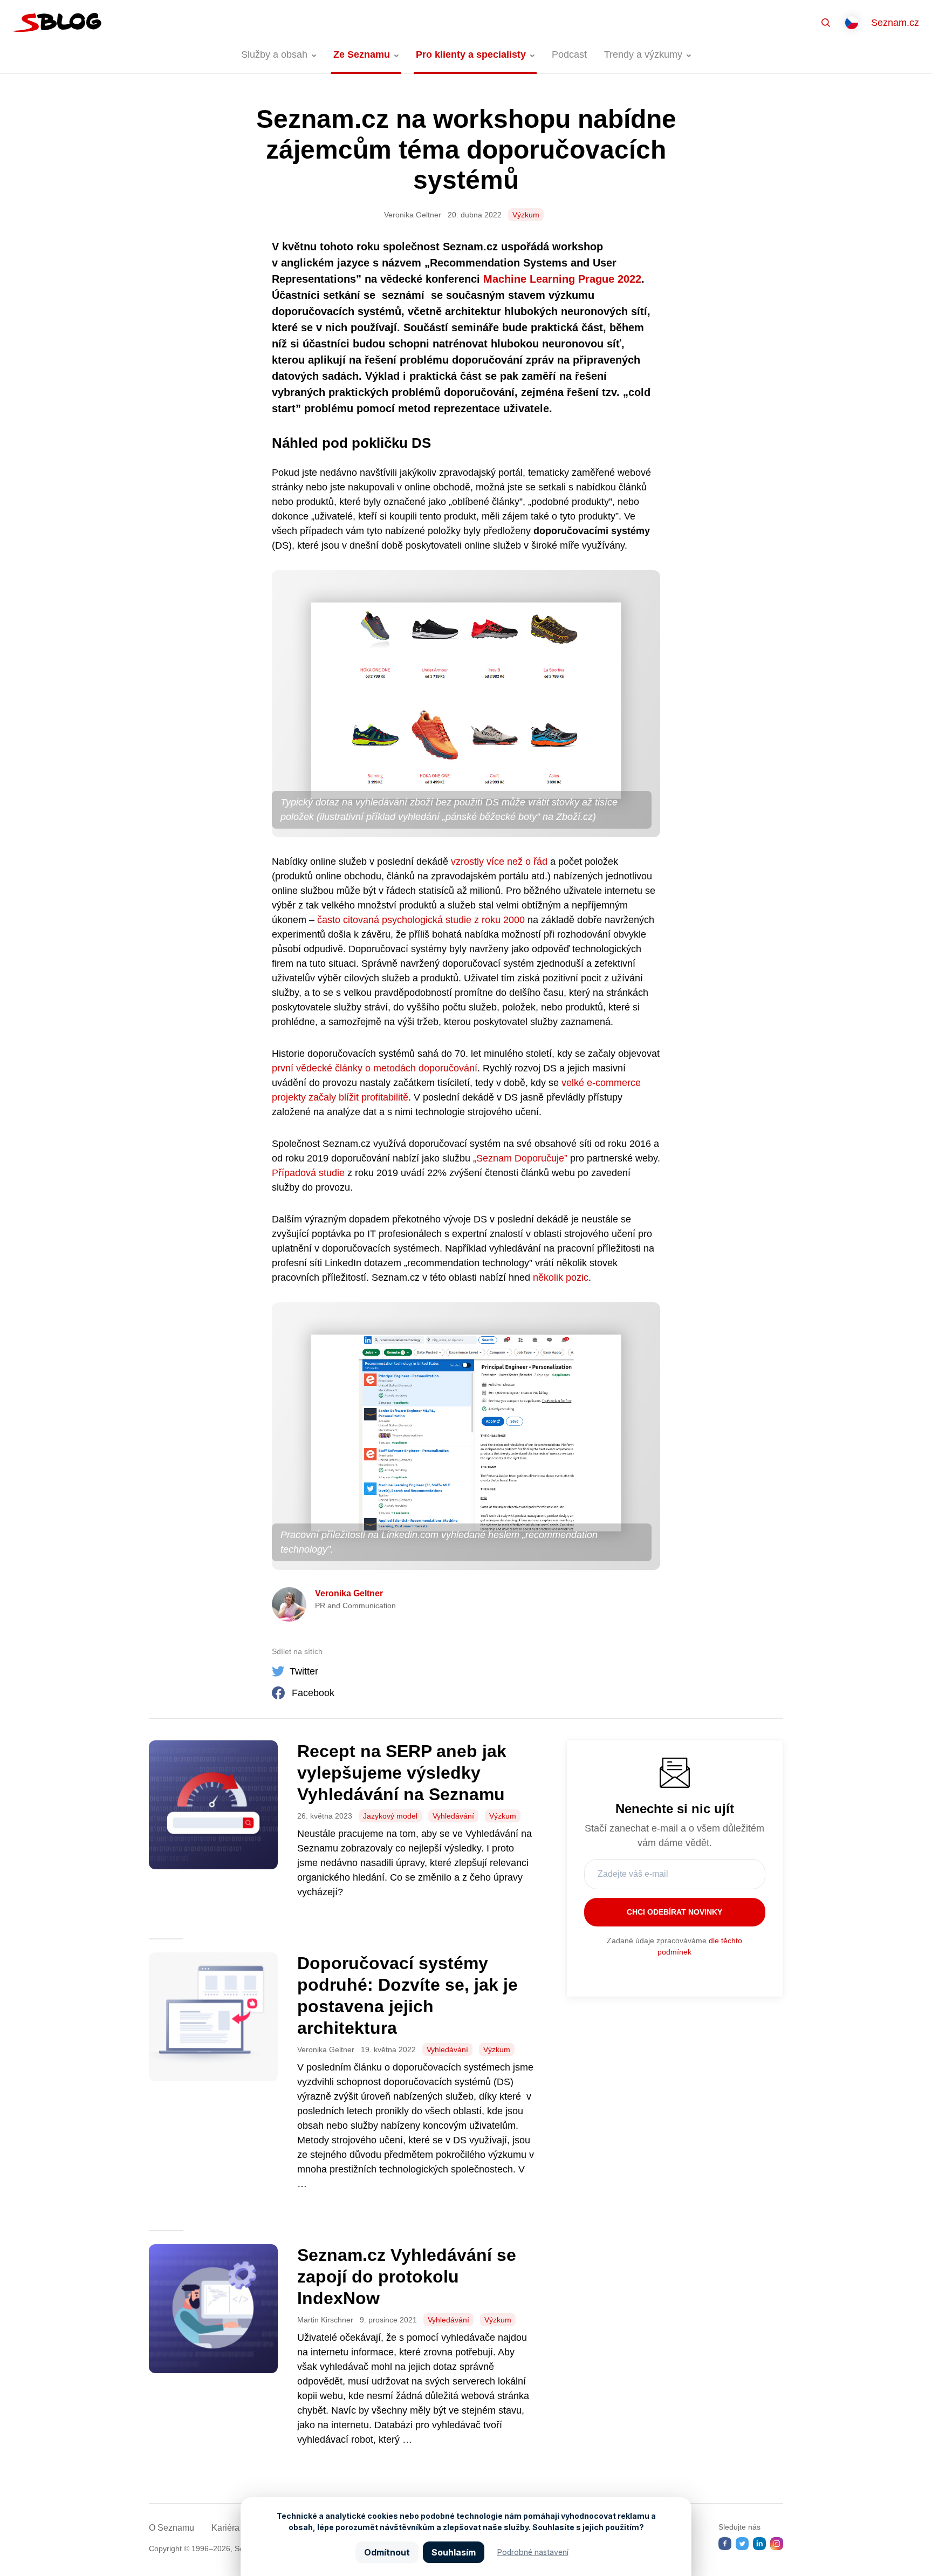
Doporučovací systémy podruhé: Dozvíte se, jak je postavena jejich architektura (407, 1996)
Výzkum (526, 215)
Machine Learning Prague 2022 (562, 279)
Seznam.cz (895, 23)
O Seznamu (172, 2528)
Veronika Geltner (349, 1593)
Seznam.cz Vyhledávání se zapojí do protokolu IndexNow (407, 2277)
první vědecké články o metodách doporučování (375, 1068)
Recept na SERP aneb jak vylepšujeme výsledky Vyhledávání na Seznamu (402, 1773)
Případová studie (308, 1173)
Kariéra (225, 2528)
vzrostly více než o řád (499, 862)
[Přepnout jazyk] (852, 23)
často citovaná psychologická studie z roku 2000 (421, 920)
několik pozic (561, 1277)
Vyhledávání (453, 1816)
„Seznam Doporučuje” (520, 1158)
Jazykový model (390, 1816)
